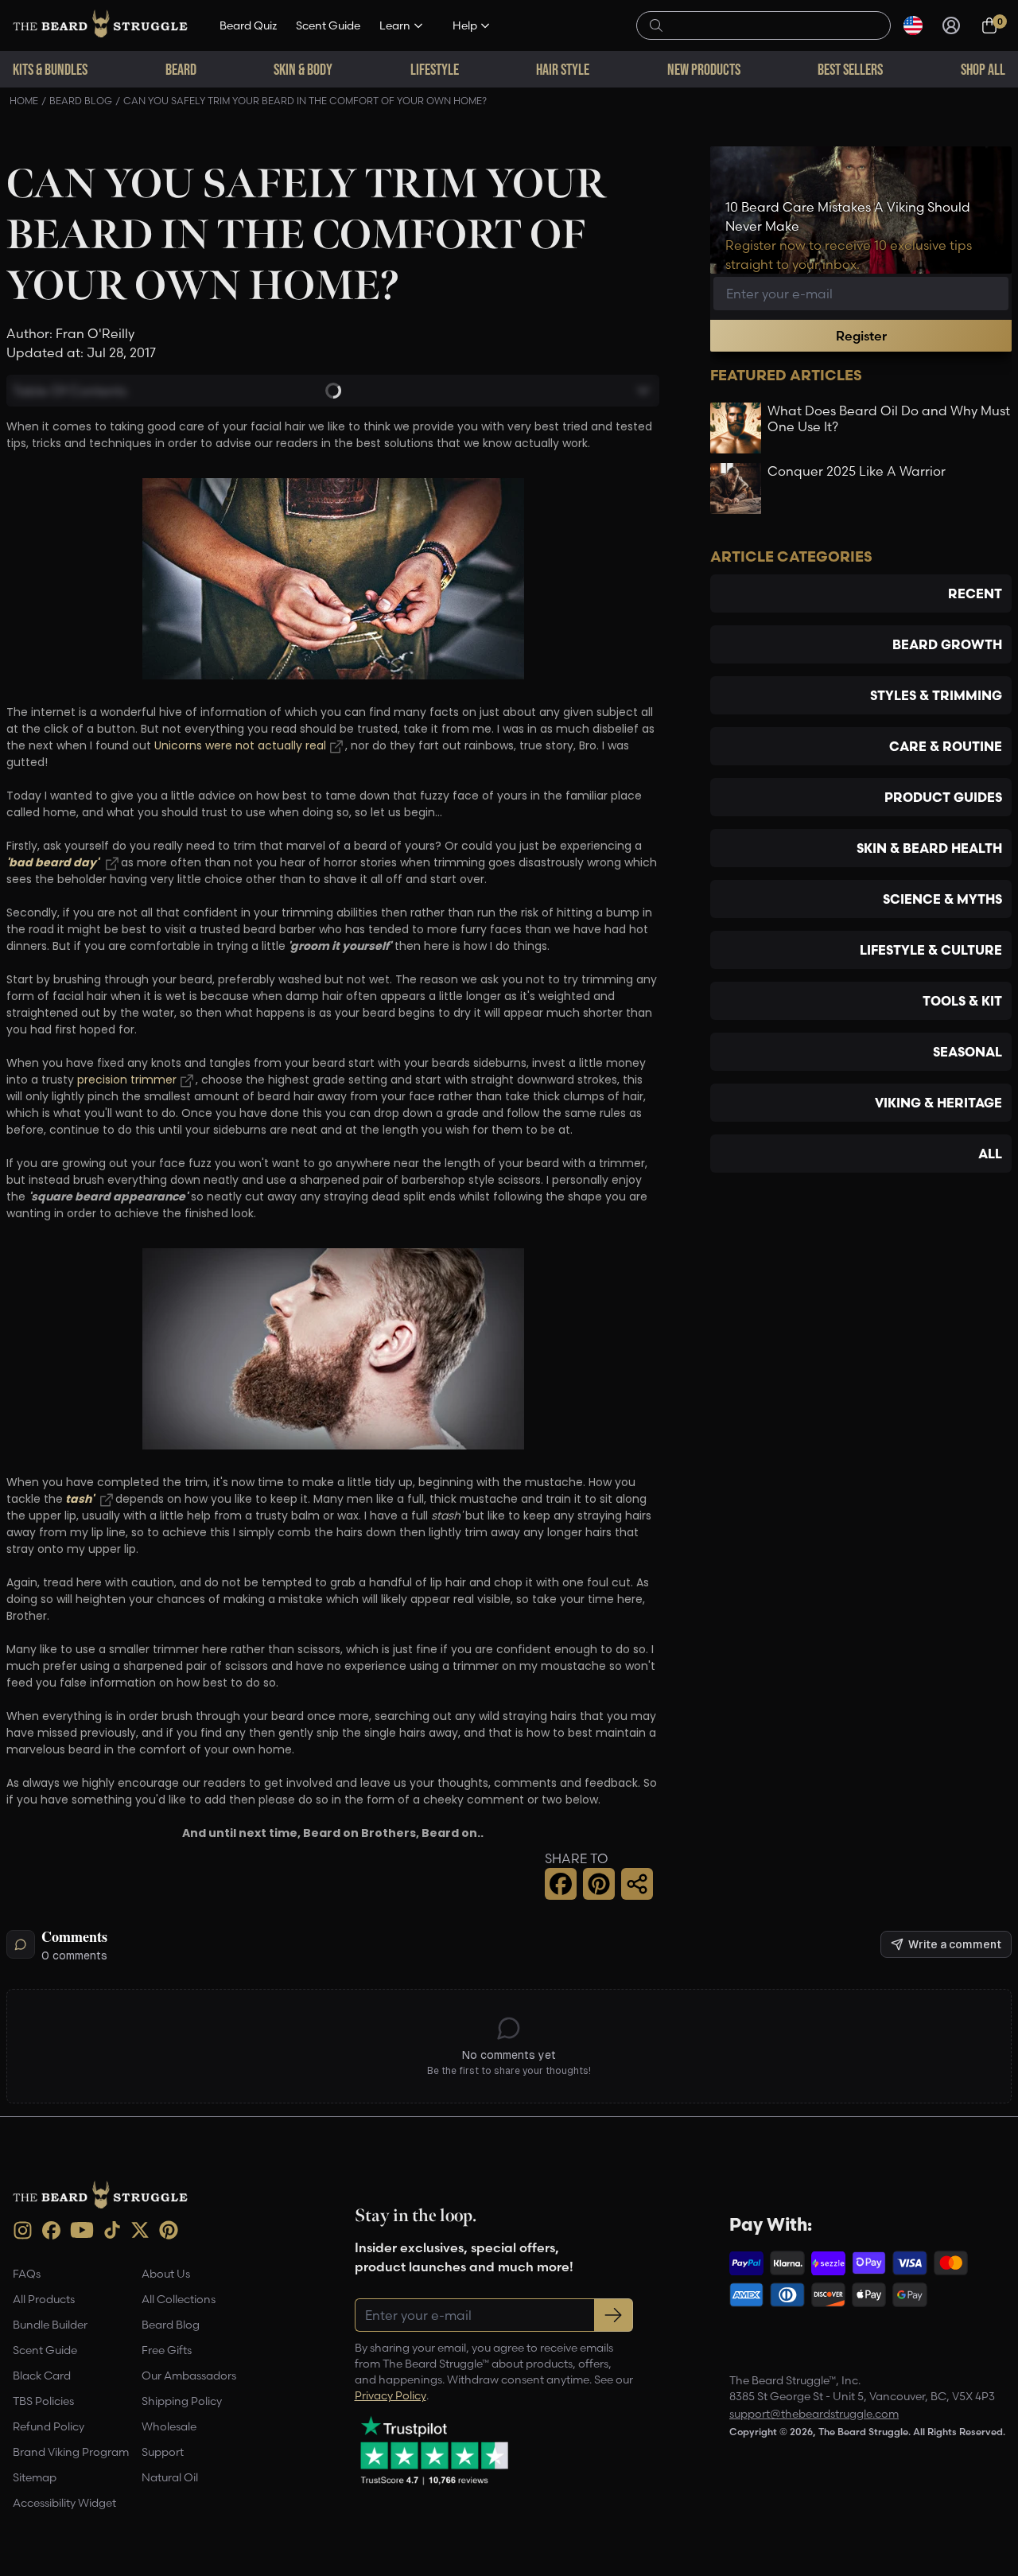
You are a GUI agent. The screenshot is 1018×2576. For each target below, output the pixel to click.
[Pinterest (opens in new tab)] (169, 2230)
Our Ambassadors (189, 2376)
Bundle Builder (50, 2325)
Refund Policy (49, 2426)
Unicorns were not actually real (239, 747)
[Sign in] (951, 25)
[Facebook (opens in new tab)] (51, 2230)
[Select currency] (913, 25)
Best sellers (850, 69)
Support (163, 2452)
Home (24, 101)
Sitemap (35, 2477)
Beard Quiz (248, 25)
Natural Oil (170, 2477)
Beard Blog (81, 101)
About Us (166, 2274)
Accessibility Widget (64, 2503)
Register (861, 336)
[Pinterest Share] (599, 1884)
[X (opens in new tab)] (140, 2230)
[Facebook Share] (561, 1884)
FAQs (27, 2274)
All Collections (179, 2299)
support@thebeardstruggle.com (814, 2414)
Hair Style (563, 69)
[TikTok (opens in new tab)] (112, 2230)
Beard (181, 69)
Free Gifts (167, 2350)
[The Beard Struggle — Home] (100, 25)
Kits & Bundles (50, 69)
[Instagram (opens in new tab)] (23, 2230)
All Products (44, 2299)
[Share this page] (637, 1884)
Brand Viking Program (71, 2452)
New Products (704, 69)
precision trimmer (127, 1081)
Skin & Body (303, 69)
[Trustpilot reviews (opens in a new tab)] (434, 2450)
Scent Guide (328, 25)
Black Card (42, 2376)
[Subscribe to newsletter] (614, 2315)
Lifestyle (435, 69)
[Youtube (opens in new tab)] (82, 2230)
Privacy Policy (390, 2395)
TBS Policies (43, 2401)
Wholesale (169, 2426)
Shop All (983, 69)
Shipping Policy (182, 2401)
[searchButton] (656, 24)
